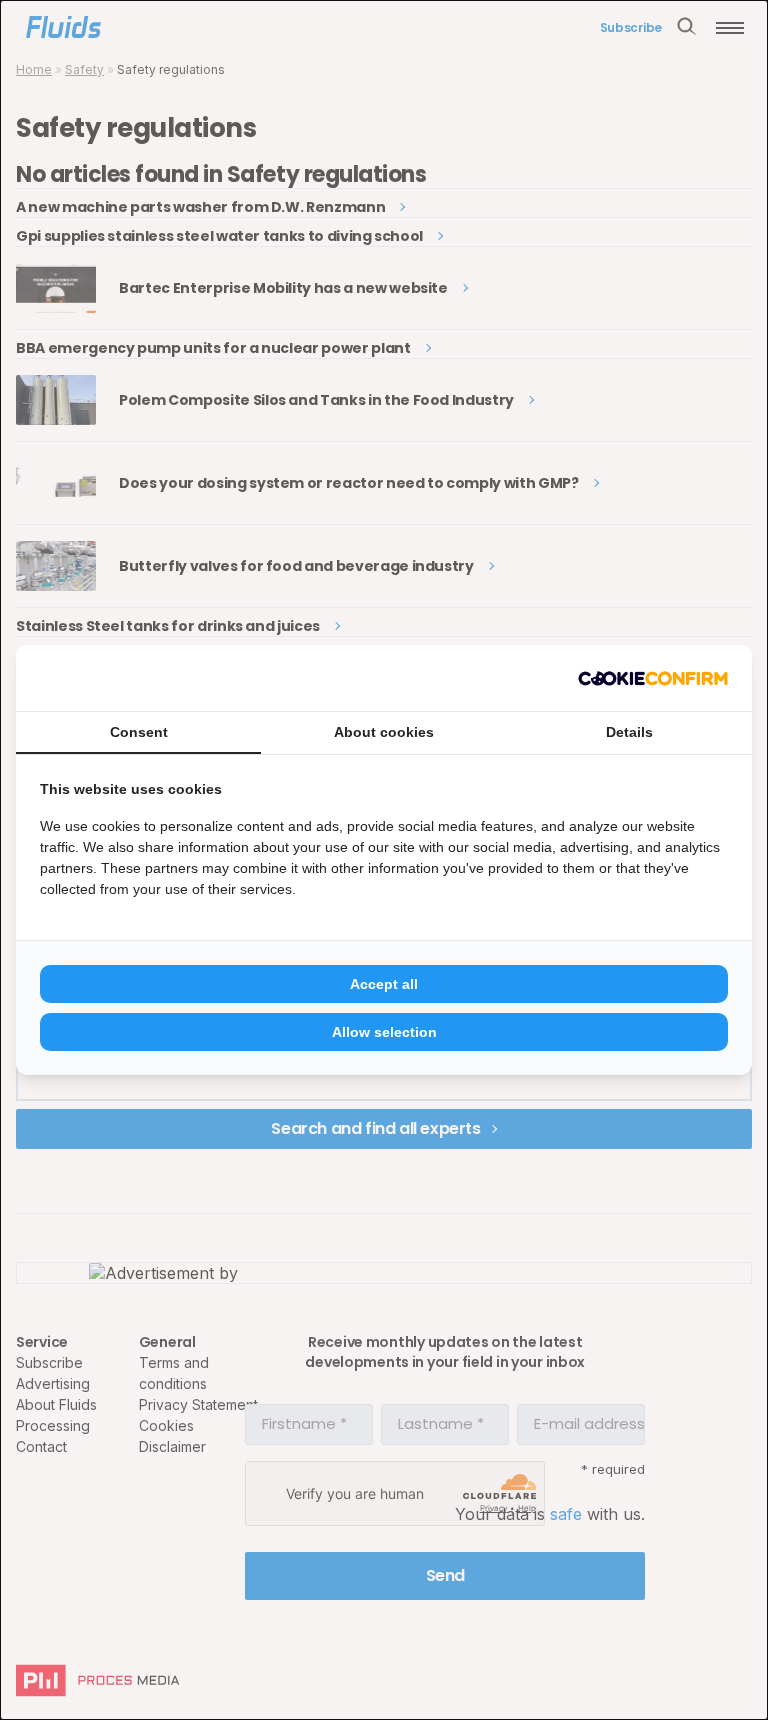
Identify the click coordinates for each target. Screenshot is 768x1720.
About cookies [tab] (384, 732)
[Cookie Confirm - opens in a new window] (653, 678)
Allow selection (384, 1032)
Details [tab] (629, 732)
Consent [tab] (139, 732)
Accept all (384, 984)
